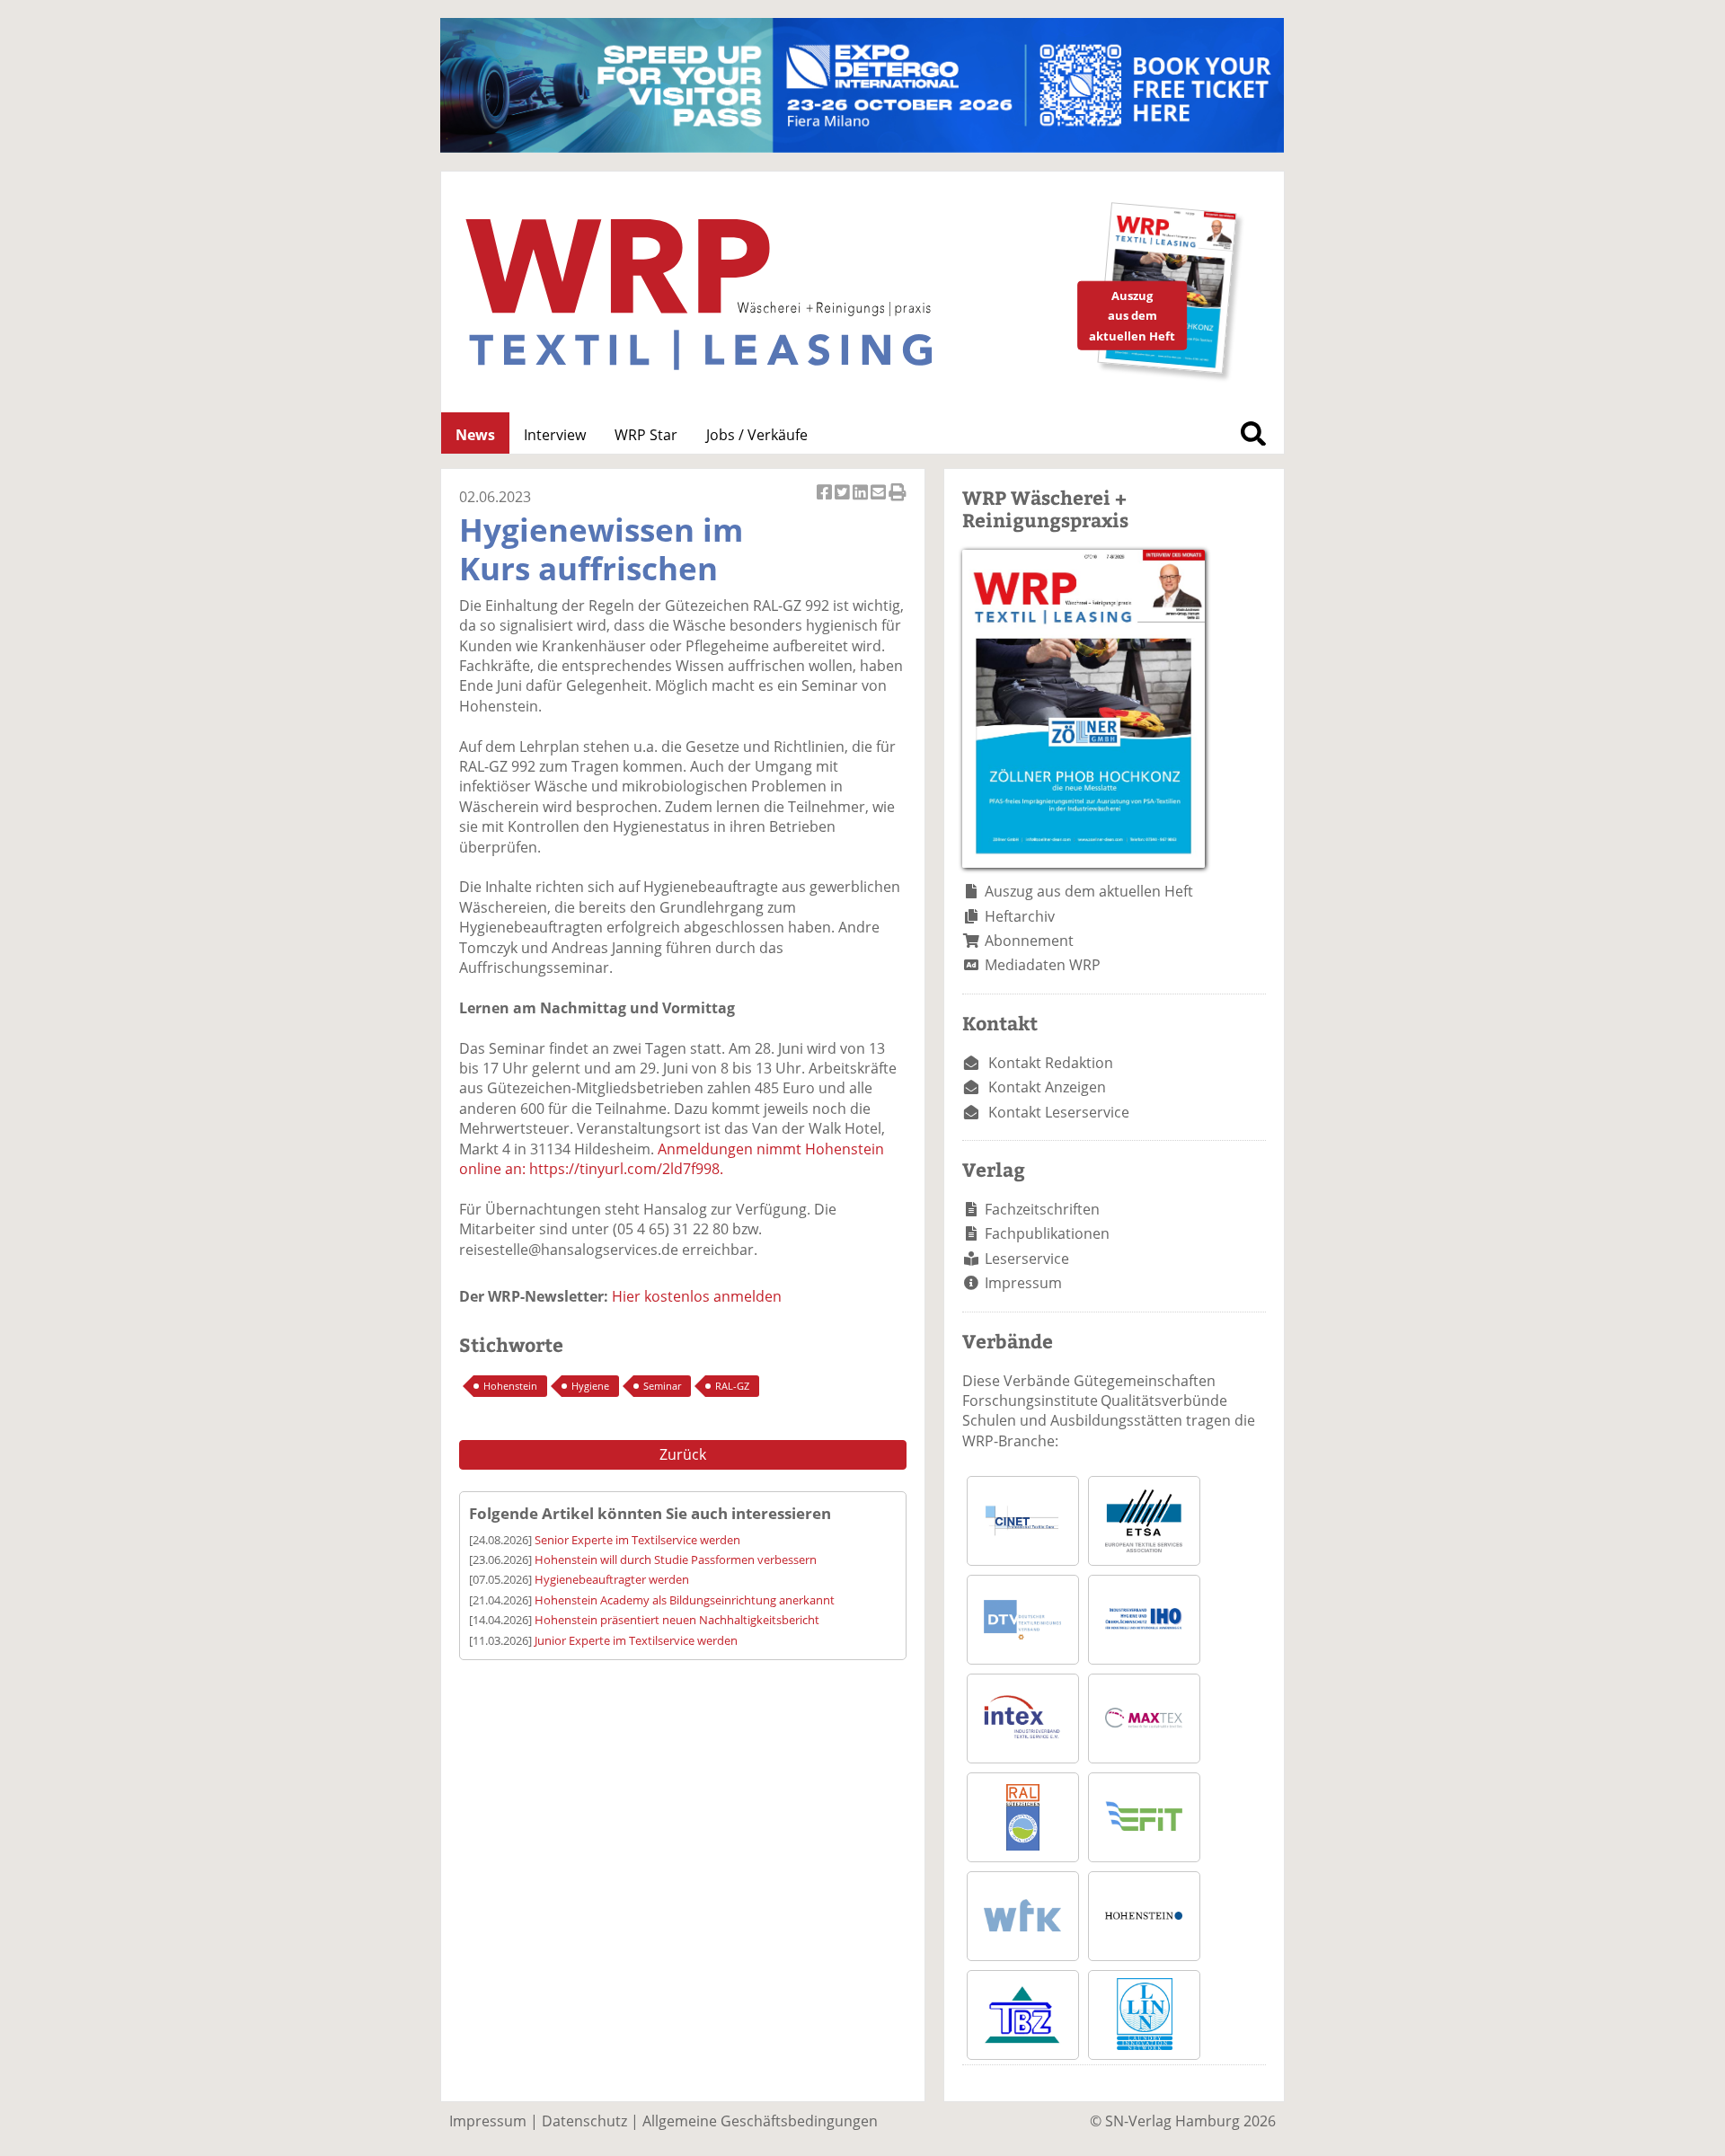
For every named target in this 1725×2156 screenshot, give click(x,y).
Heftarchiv (1020, 916)
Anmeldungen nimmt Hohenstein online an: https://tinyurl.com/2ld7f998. (672, 1159)
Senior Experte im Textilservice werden (637, 1540)
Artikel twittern (844, 502)
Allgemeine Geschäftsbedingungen (760, 2121)
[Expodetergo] (862, 147)
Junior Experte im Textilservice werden (636, 1640)
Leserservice (1027, 1259)
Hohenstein (510, 1386)
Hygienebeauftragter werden (612, 1579)
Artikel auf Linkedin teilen (862, 502)
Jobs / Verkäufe (757, 435)
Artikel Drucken (898, 502)
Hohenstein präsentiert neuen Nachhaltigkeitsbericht (677, 1620)
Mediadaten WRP (1043, 965)
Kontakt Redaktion (1051, 1063)
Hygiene (590, 1386)
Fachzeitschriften (1042, 1209)
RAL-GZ (732, 1386)
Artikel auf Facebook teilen (826, 502)
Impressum (1023, 1283)
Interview (555, 435)
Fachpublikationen (1047, 1233)
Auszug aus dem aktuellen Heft (1089, 891)
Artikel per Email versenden (880, 502)
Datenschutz (584, 2121)
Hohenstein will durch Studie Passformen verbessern (676, 1560)
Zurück (683, 1454)
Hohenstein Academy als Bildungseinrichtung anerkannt (685, 1600)
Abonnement (1029, 941)
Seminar (662, 1386)
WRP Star (646, 435)
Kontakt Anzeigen (1047, 1087)
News (475, 435)
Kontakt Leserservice (1059, 1112)
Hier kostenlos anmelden (697, 1296)
